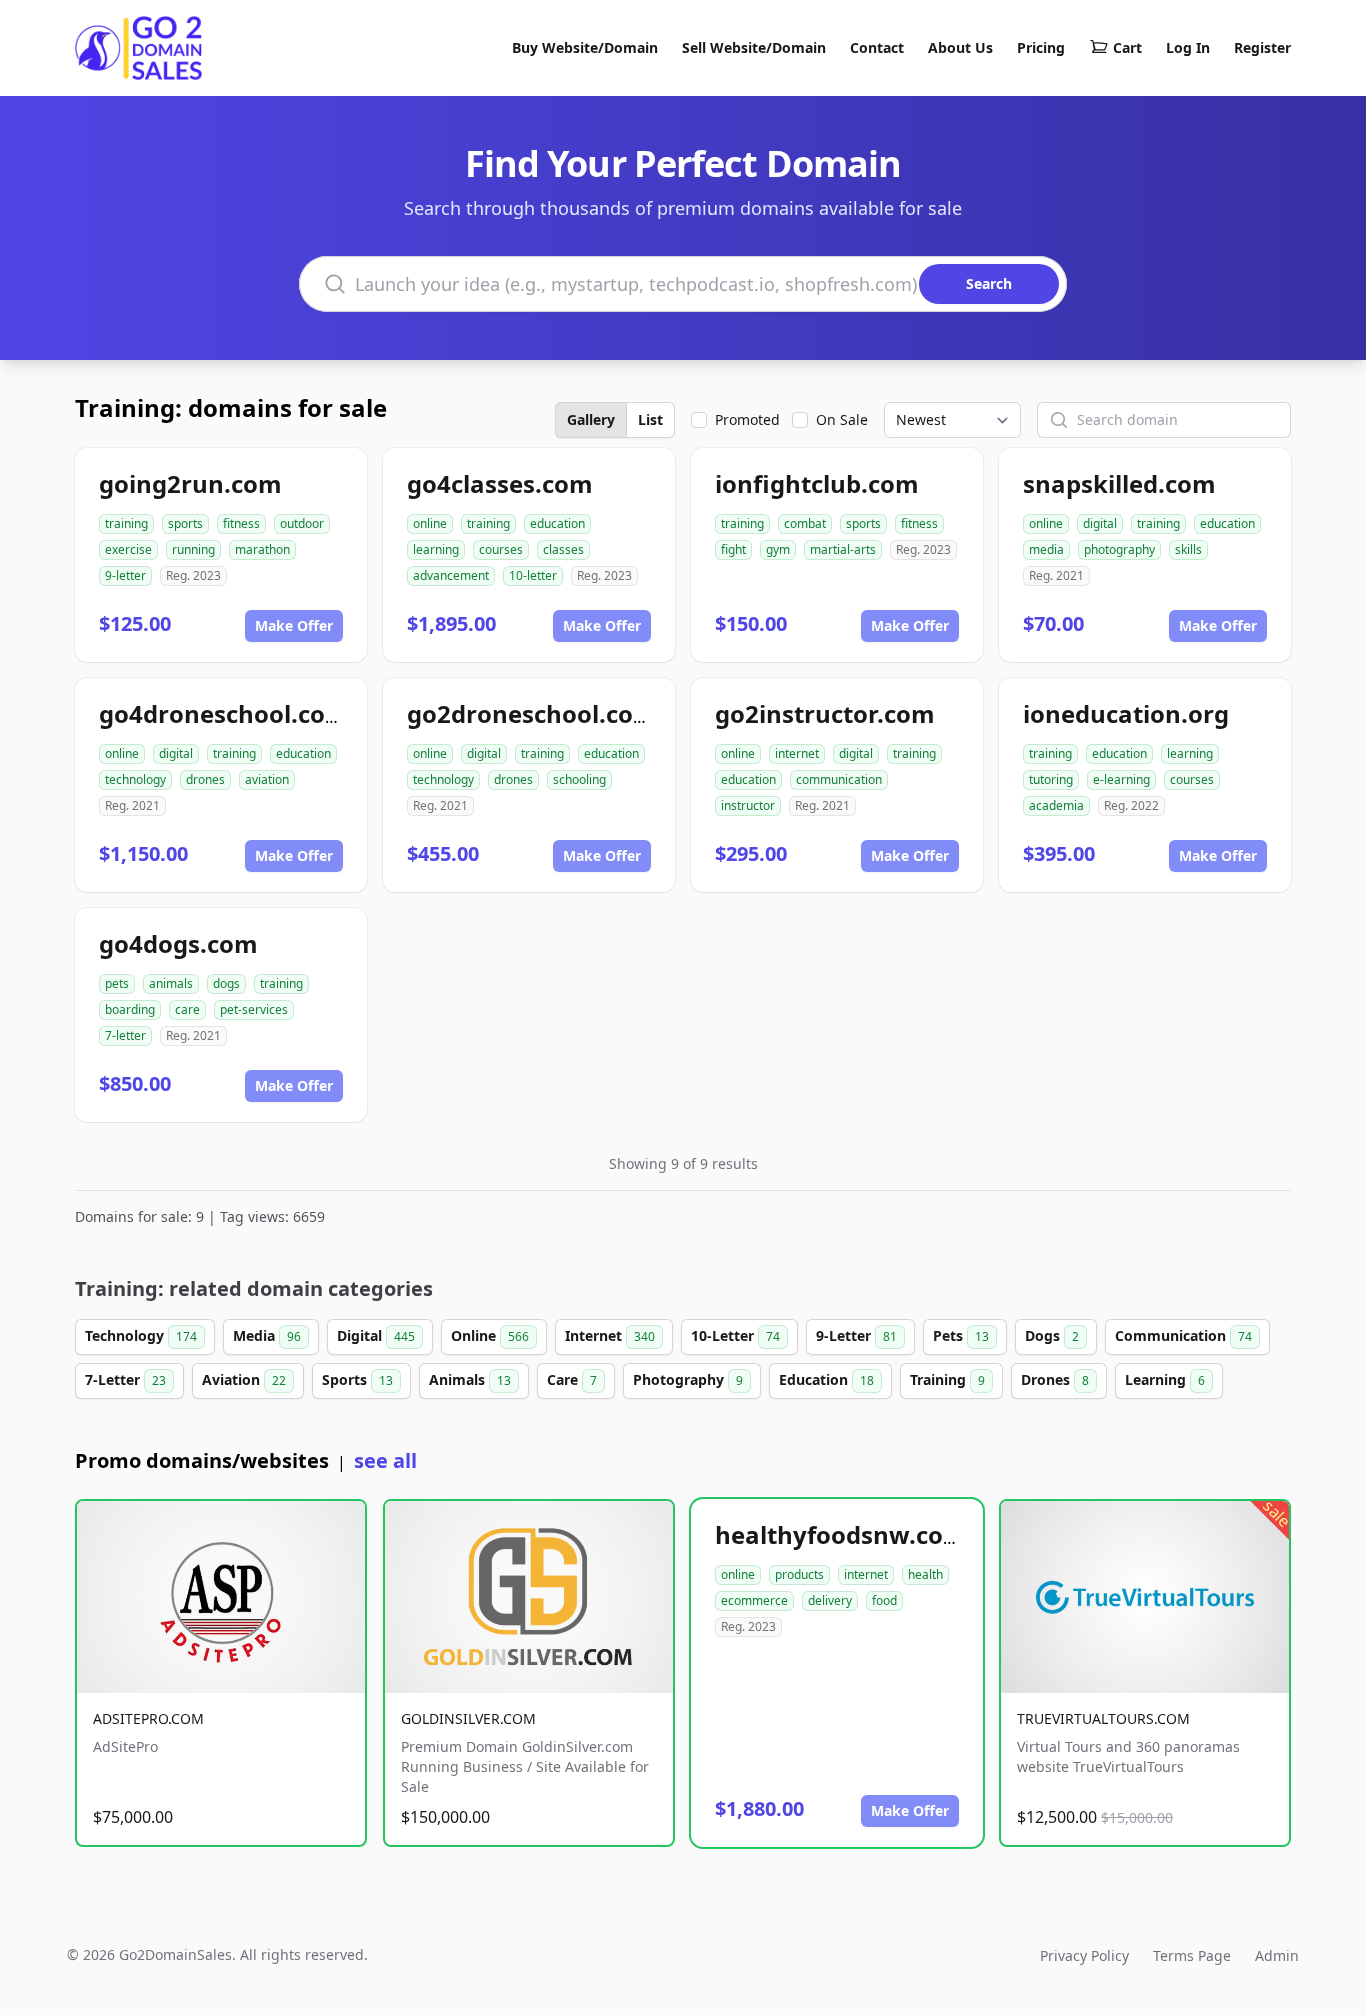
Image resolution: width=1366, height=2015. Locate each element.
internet (797, 753)
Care (572, 1379)
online (430, 523)
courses (501, 549)
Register (1262, 47)
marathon (262, 549)
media (1046, 549)
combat (805, 523)
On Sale (842, 419)
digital (1100, 523)
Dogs (1052, 1335)
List (650, 419)
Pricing (1041, 47)
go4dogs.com (178, 943)
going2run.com (190, 483)
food (884, 1600)
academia (1056, 805)
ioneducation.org (1126, 713)
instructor (748, 805)
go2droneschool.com (532, 713)
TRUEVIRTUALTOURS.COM (1103, 1718)
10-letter (533, 575)
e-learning (1121, 779)
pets (117, 983)
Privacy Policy (1084, 1955)
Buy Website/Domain (585, 47)
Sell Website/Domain (754, 47)
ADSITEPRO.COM (148, 1718)
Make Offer (294, 625)
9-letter (125, 575)
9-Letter (856, 1335)
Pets (961, 1335)
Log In (1188, 47)
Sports (357, 1379)
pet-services (254, 1009)
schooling (579, 779)
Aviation (244, 1379)
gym (778, 549)
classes (563, 549)
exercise (128, 549)
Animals (470, 1379)
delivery (830, 1600)
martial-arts (843, 549)
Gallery (591, 419)
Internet (610, 1335)
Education (826, 1379)
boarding (130, 1009)
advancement (451, 575)
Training (947, 1379)
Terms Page (1192, 1955)
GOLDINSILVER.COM (468, 1718)
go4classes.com (500, 483)
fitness (241, 523)
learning (436, 549)
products (799, 1574)
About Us (960, 47)
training (126, 523)
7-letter (125, 1035)
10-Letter (735, 1335)
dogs (226, 983)
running (193, 549)
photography (1119, 549)
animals (171, 983)
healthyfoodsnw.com (841, 1534)
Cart (1127, 47)
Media (267, 1335)
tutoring (1051, 779)
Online (490, 1335)
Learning (1165, 1379)
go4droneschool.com (224, 713)
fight (733, 549)
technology (135, 779)
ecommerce (754, 1600)
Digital (376, 1335)
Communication (1183, 1335)
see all (385, 1460)
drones (205, 779)
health (925, 1574)
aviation (267, 779)
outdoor (302, 523)
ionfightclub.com (817, 483)
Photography (688, 1379)
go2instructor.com (825, 713)
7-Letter (125, 1379)
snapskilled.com (1119, 483)
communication (839, 779)
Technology (141, 1335)
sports (185, 523)
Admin (1277, 1955)
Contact (877, 47)
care (187, 1009)
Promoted (747, 419)
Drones (1055, 1379)
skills (1188, 549)
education (557, 523)
